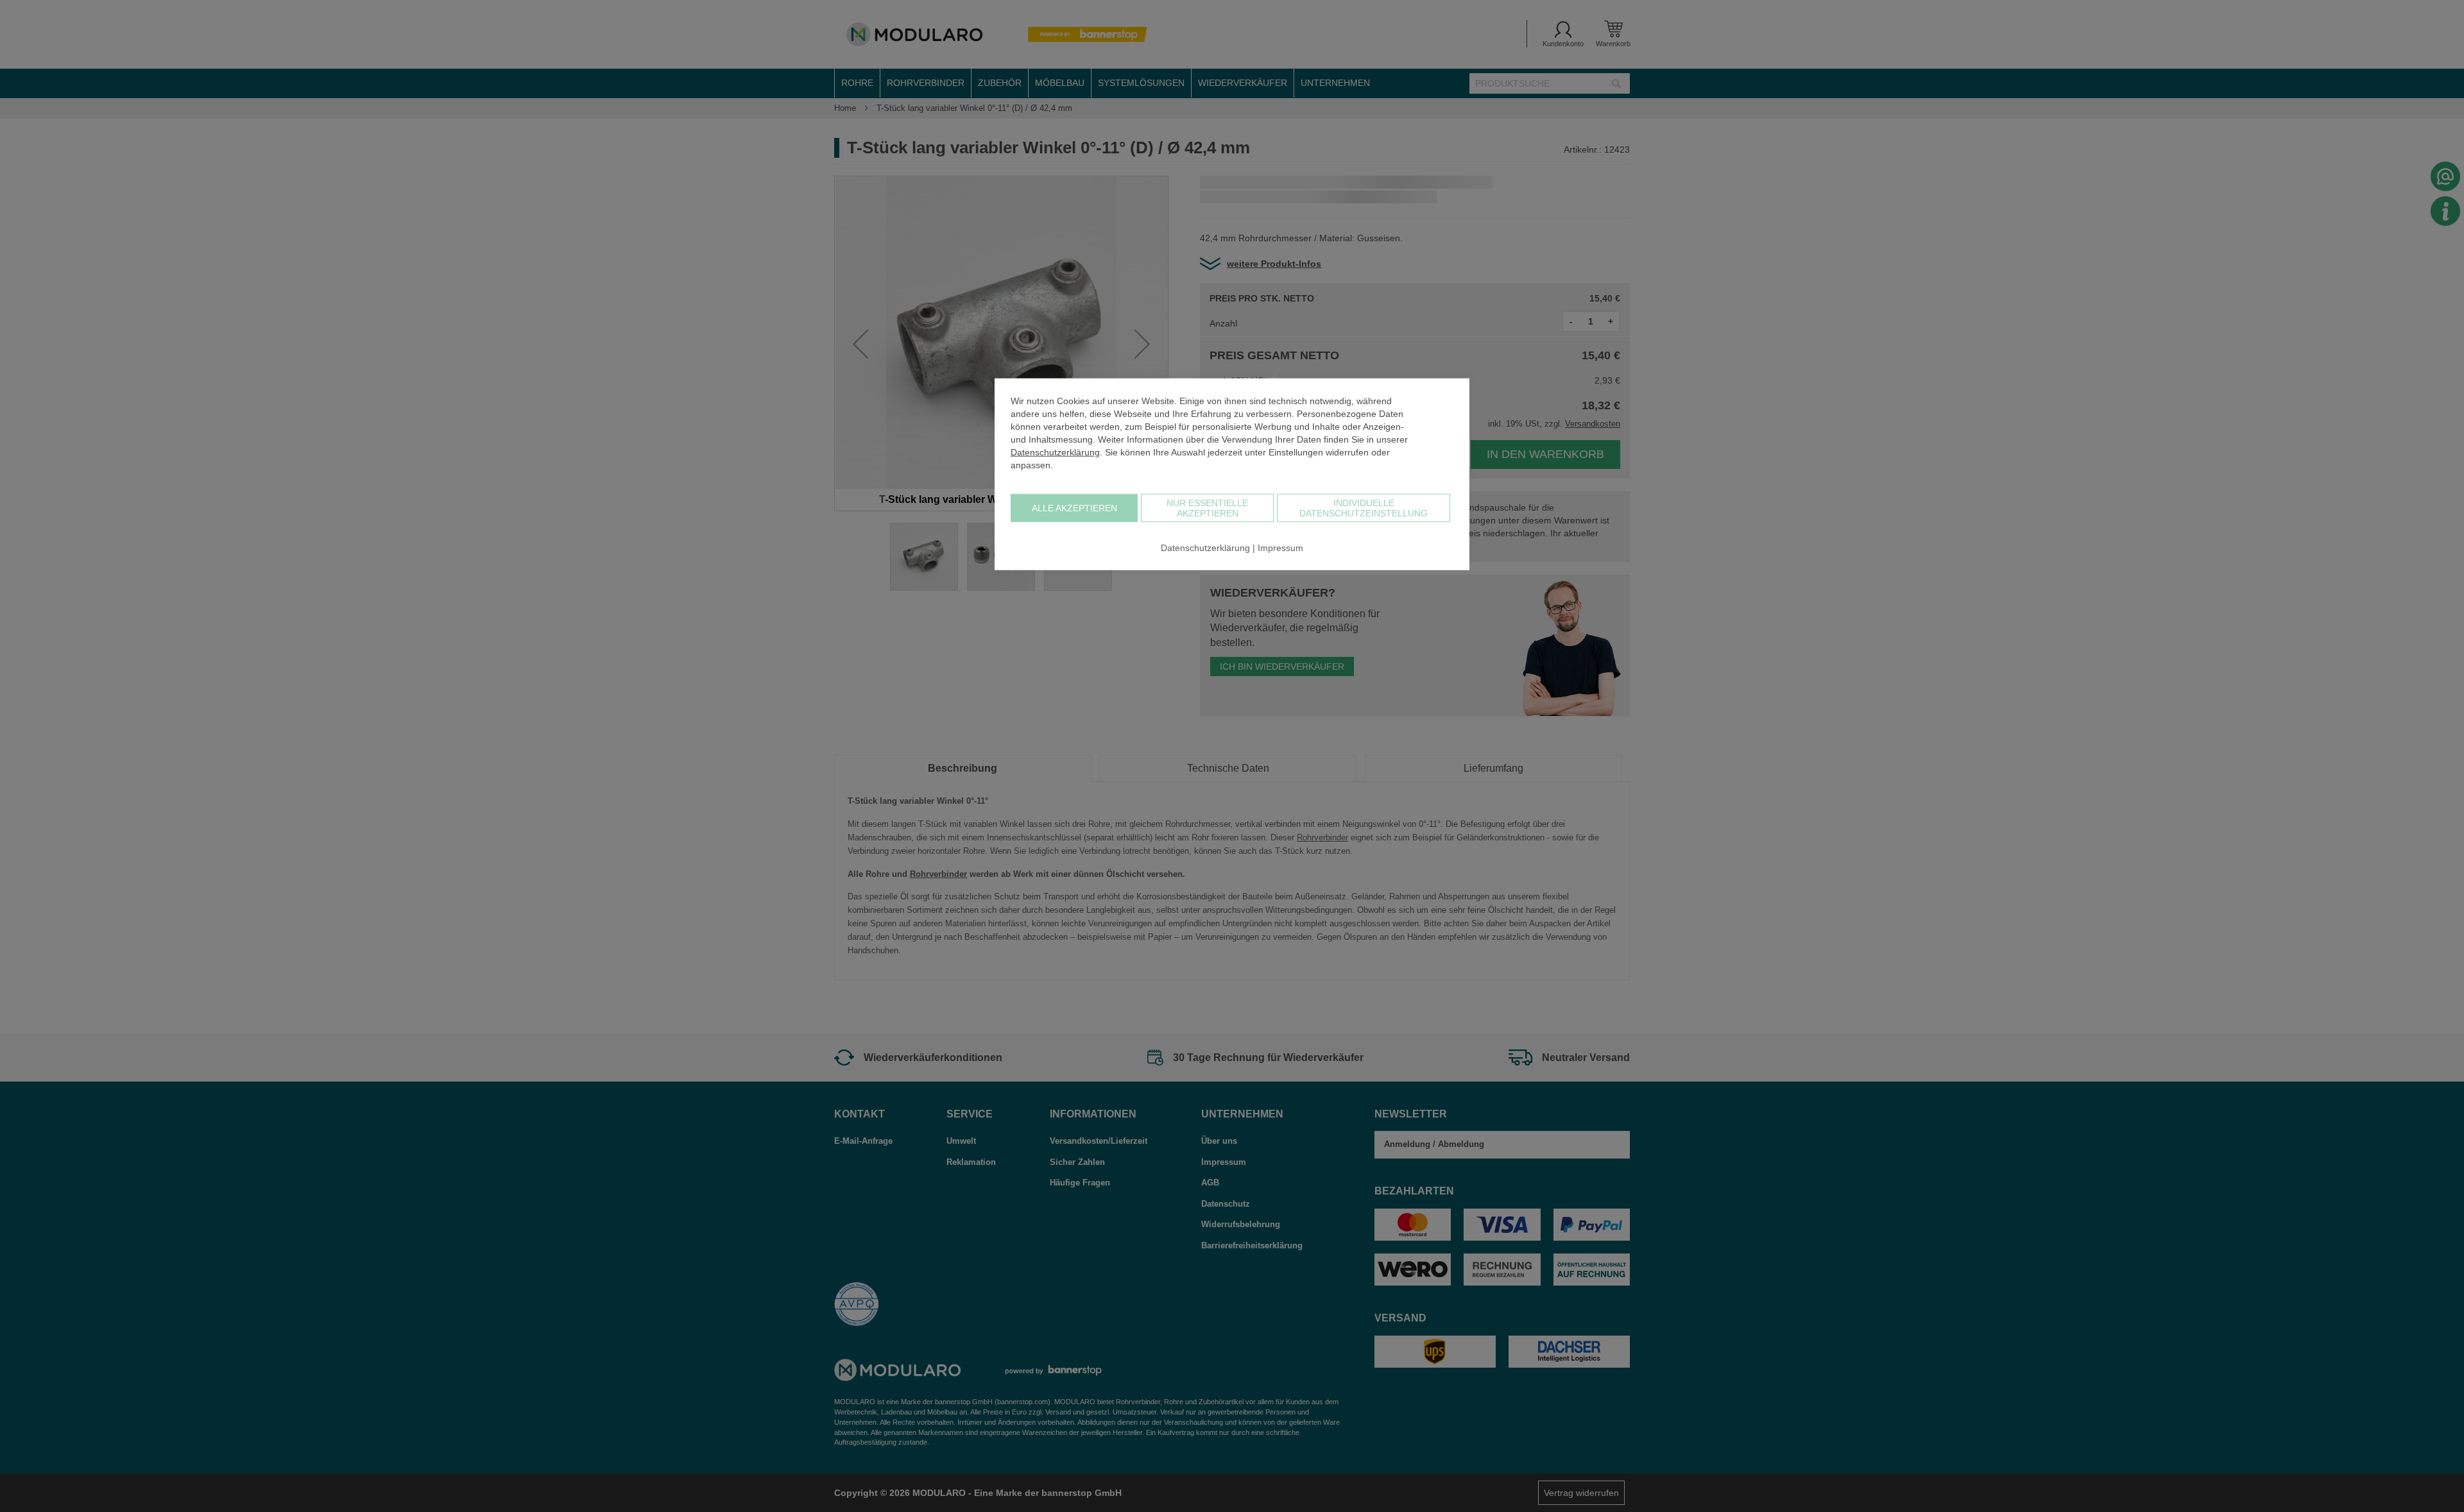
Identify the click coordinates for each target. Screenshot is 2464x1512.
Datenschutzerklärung (1055, 452)
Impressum (1280, 547)
